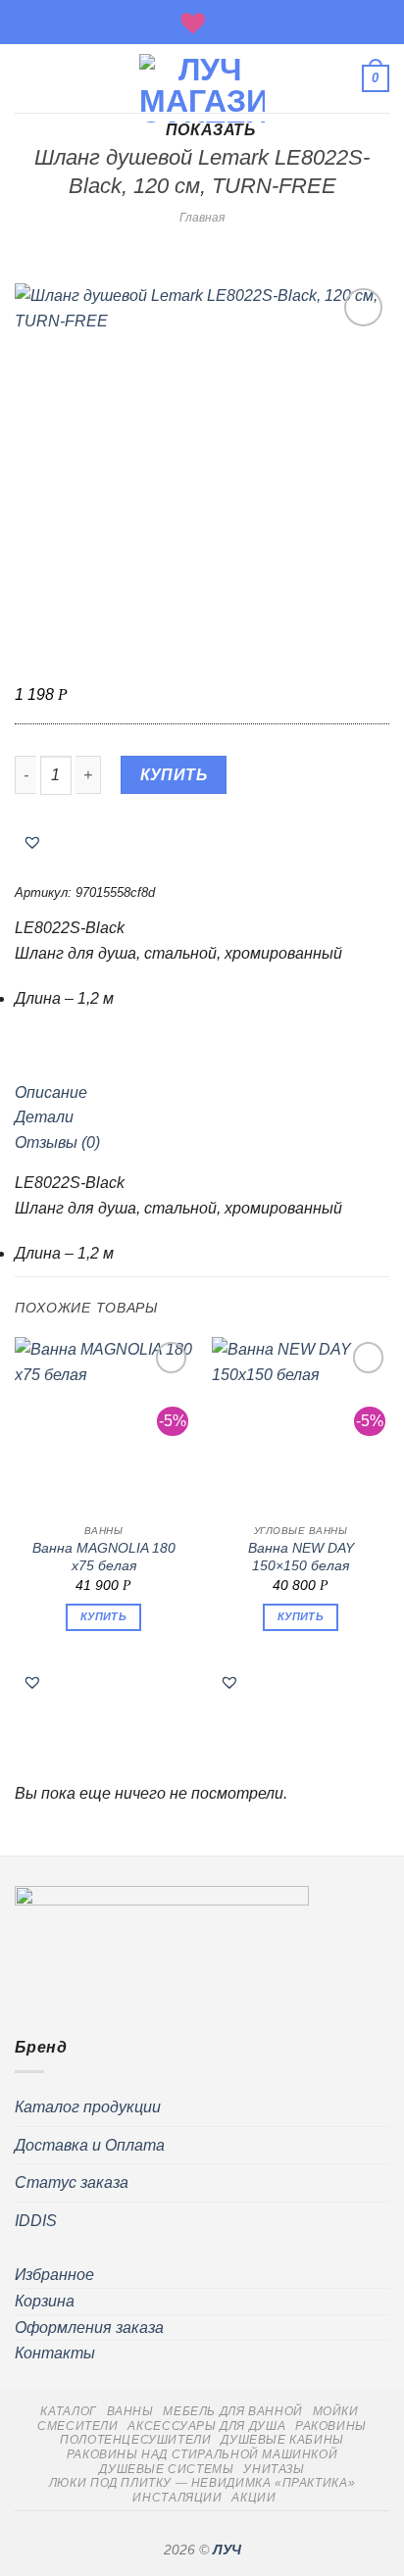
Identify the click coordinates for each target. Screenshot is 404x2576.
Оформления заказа (89, 2328)
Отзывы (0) (57, 1142)
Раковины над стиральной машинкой (202, 2454)
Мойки (336, 2411)
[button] (32, 842)
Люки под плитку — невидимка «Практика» (202, 2483)
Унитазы (274, 2469)
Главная (202, 218)
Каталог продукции (88, 2107)
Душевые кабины (282, 2440)
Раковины (331, 2426)
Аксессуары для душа (206, 2426)
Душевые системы (166, 2469)
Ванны (130, 2411)
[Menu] (26, 78)
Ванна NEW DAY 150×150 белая (301, 1557)
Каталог (68, 2411)
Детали (44, 1117)
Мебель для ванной (232, 2411)
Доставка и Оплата (90, 2145)
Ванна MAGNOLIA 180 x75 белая (104, 1557)
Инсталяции (177, 2498)
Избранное (54, 2275)
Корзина (45, 2301)
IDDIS (36, 2221)
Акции (253, 2498)
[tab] (202, 1093)
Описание (51, 1092)
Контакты (55, 2353)
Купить (174, 775)
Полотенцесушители (135, 2440)
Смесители (78, 2426)
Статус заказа (72, 2182)
